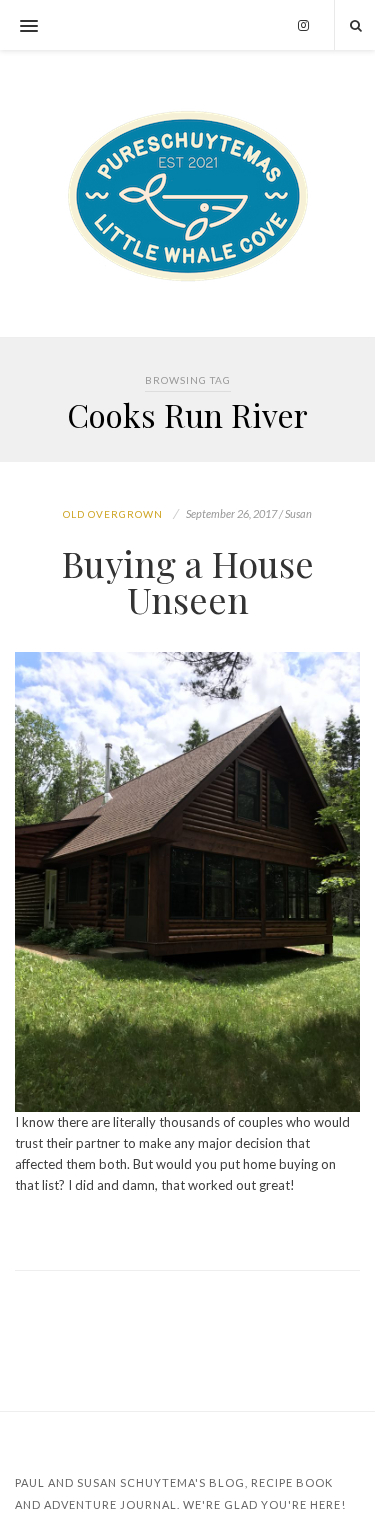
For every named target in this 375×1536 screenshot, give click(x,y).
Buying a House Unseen (188, 581)
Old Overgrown (113, 514)
